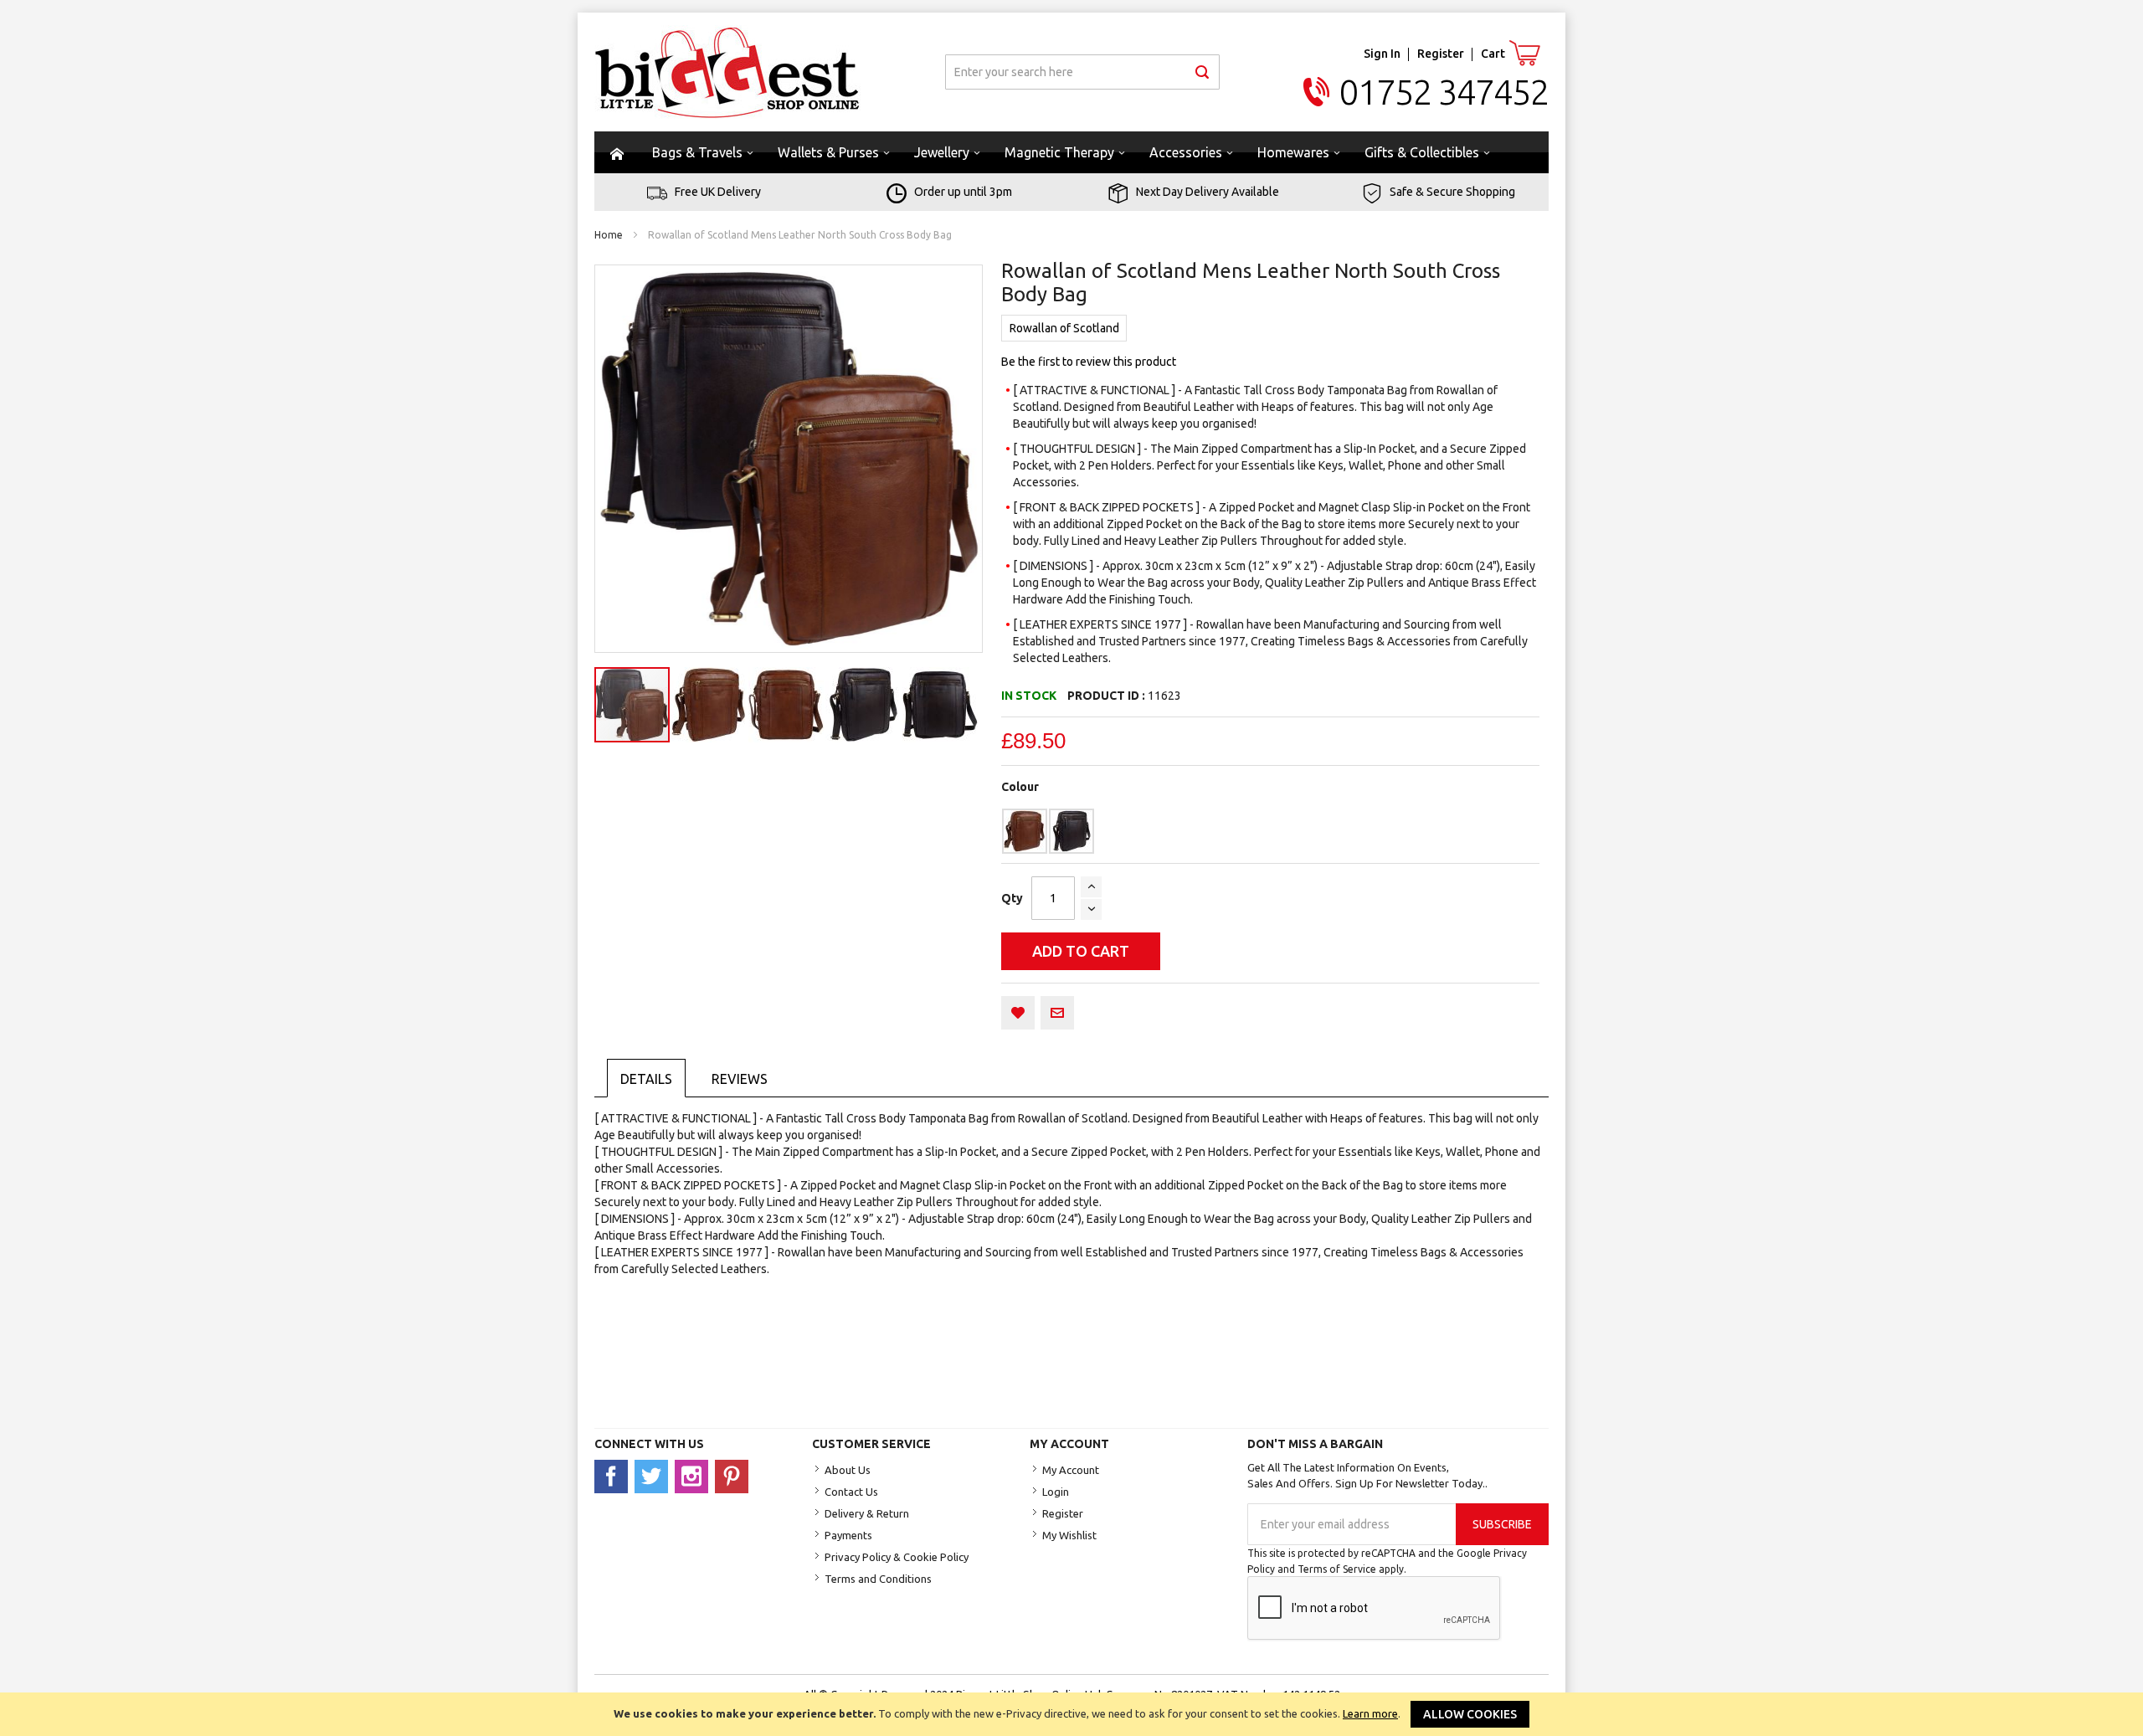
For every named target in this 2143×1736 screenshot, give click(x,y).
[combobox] (1082, 72)
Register (1441, 54)
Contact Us (851, 1492)
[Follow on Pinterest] (734, 1476)
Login (1056, 1492)
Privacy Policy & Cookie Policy (897, 1557)
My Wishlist (1069, 1535)
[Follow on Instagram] (695, 1476)
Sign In (1382, 54)
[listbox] (1270, 831)
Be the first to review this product (1089, 362)
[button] (710, 705)
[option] (1025, 831)
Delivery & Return (867, 1513)
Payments (848, 1535)
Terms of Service (1337, 1569)
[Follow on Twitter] (655, 1476)
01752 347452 (1444, 92)
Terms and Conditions (878, 1579)
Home (609, 235)
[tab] (646, 1078)
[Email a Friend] (1057, 1013)
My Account (1071, 1470)
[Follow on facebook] (614, 1476)
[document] (1071, 1714)
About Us (848, 1470)
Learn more (1370, 1713)
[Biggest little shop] (727, 72)
